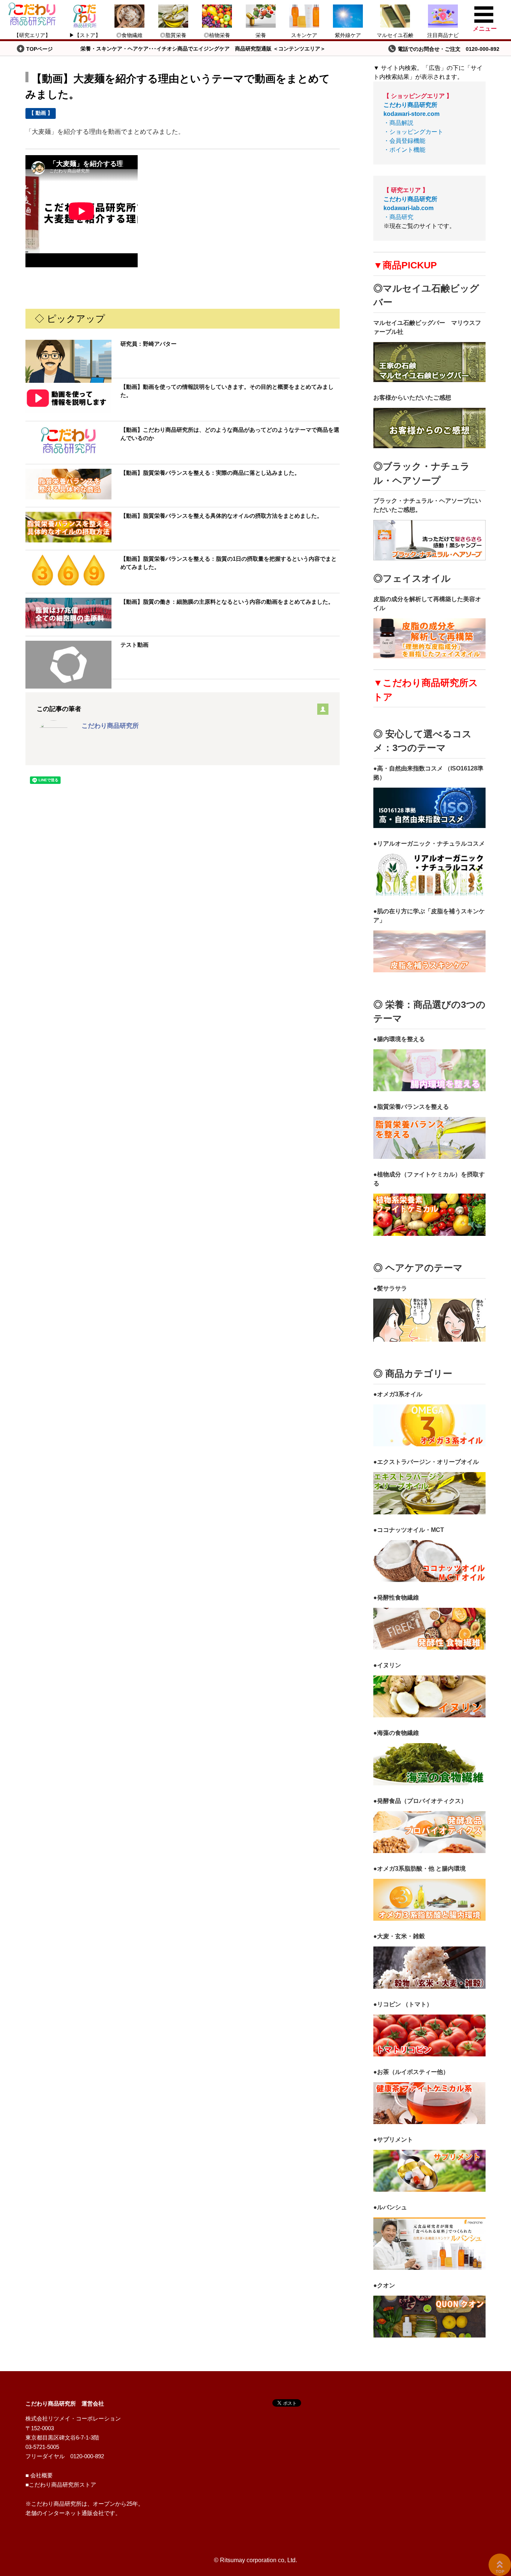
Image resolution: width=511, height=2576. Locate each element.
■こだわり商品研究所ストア (61, 2485)
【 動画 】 (41, 113)
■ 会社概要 (39, 2475)
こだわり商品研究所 (110, 726)
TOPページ (39, 49)
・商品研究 (410, 208)
